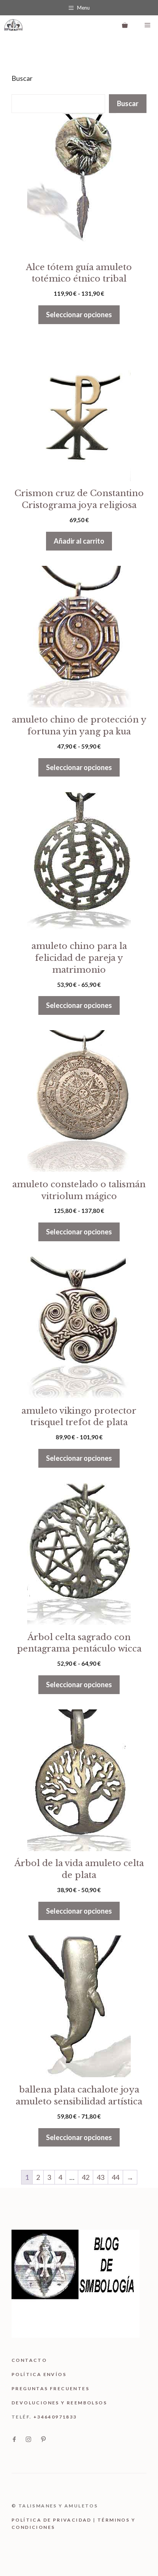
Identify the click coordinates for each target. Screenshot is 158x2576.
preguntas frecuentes (50, 2388)
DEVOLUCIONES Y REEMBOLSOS (59, 2403)
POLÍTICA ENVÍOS (39, 2374)
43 (100, 2177)
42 (86, 2177)
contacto (29, 2360)
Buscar (22, 78)
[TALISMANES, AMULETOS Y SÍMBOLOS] (13, 25)
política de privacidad (52, 2520)
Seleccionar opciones (79, 315)
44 (115, 2177)
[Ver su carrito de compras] (125, 25)
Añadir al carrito (79, 541)
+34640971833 (55, 2417)
